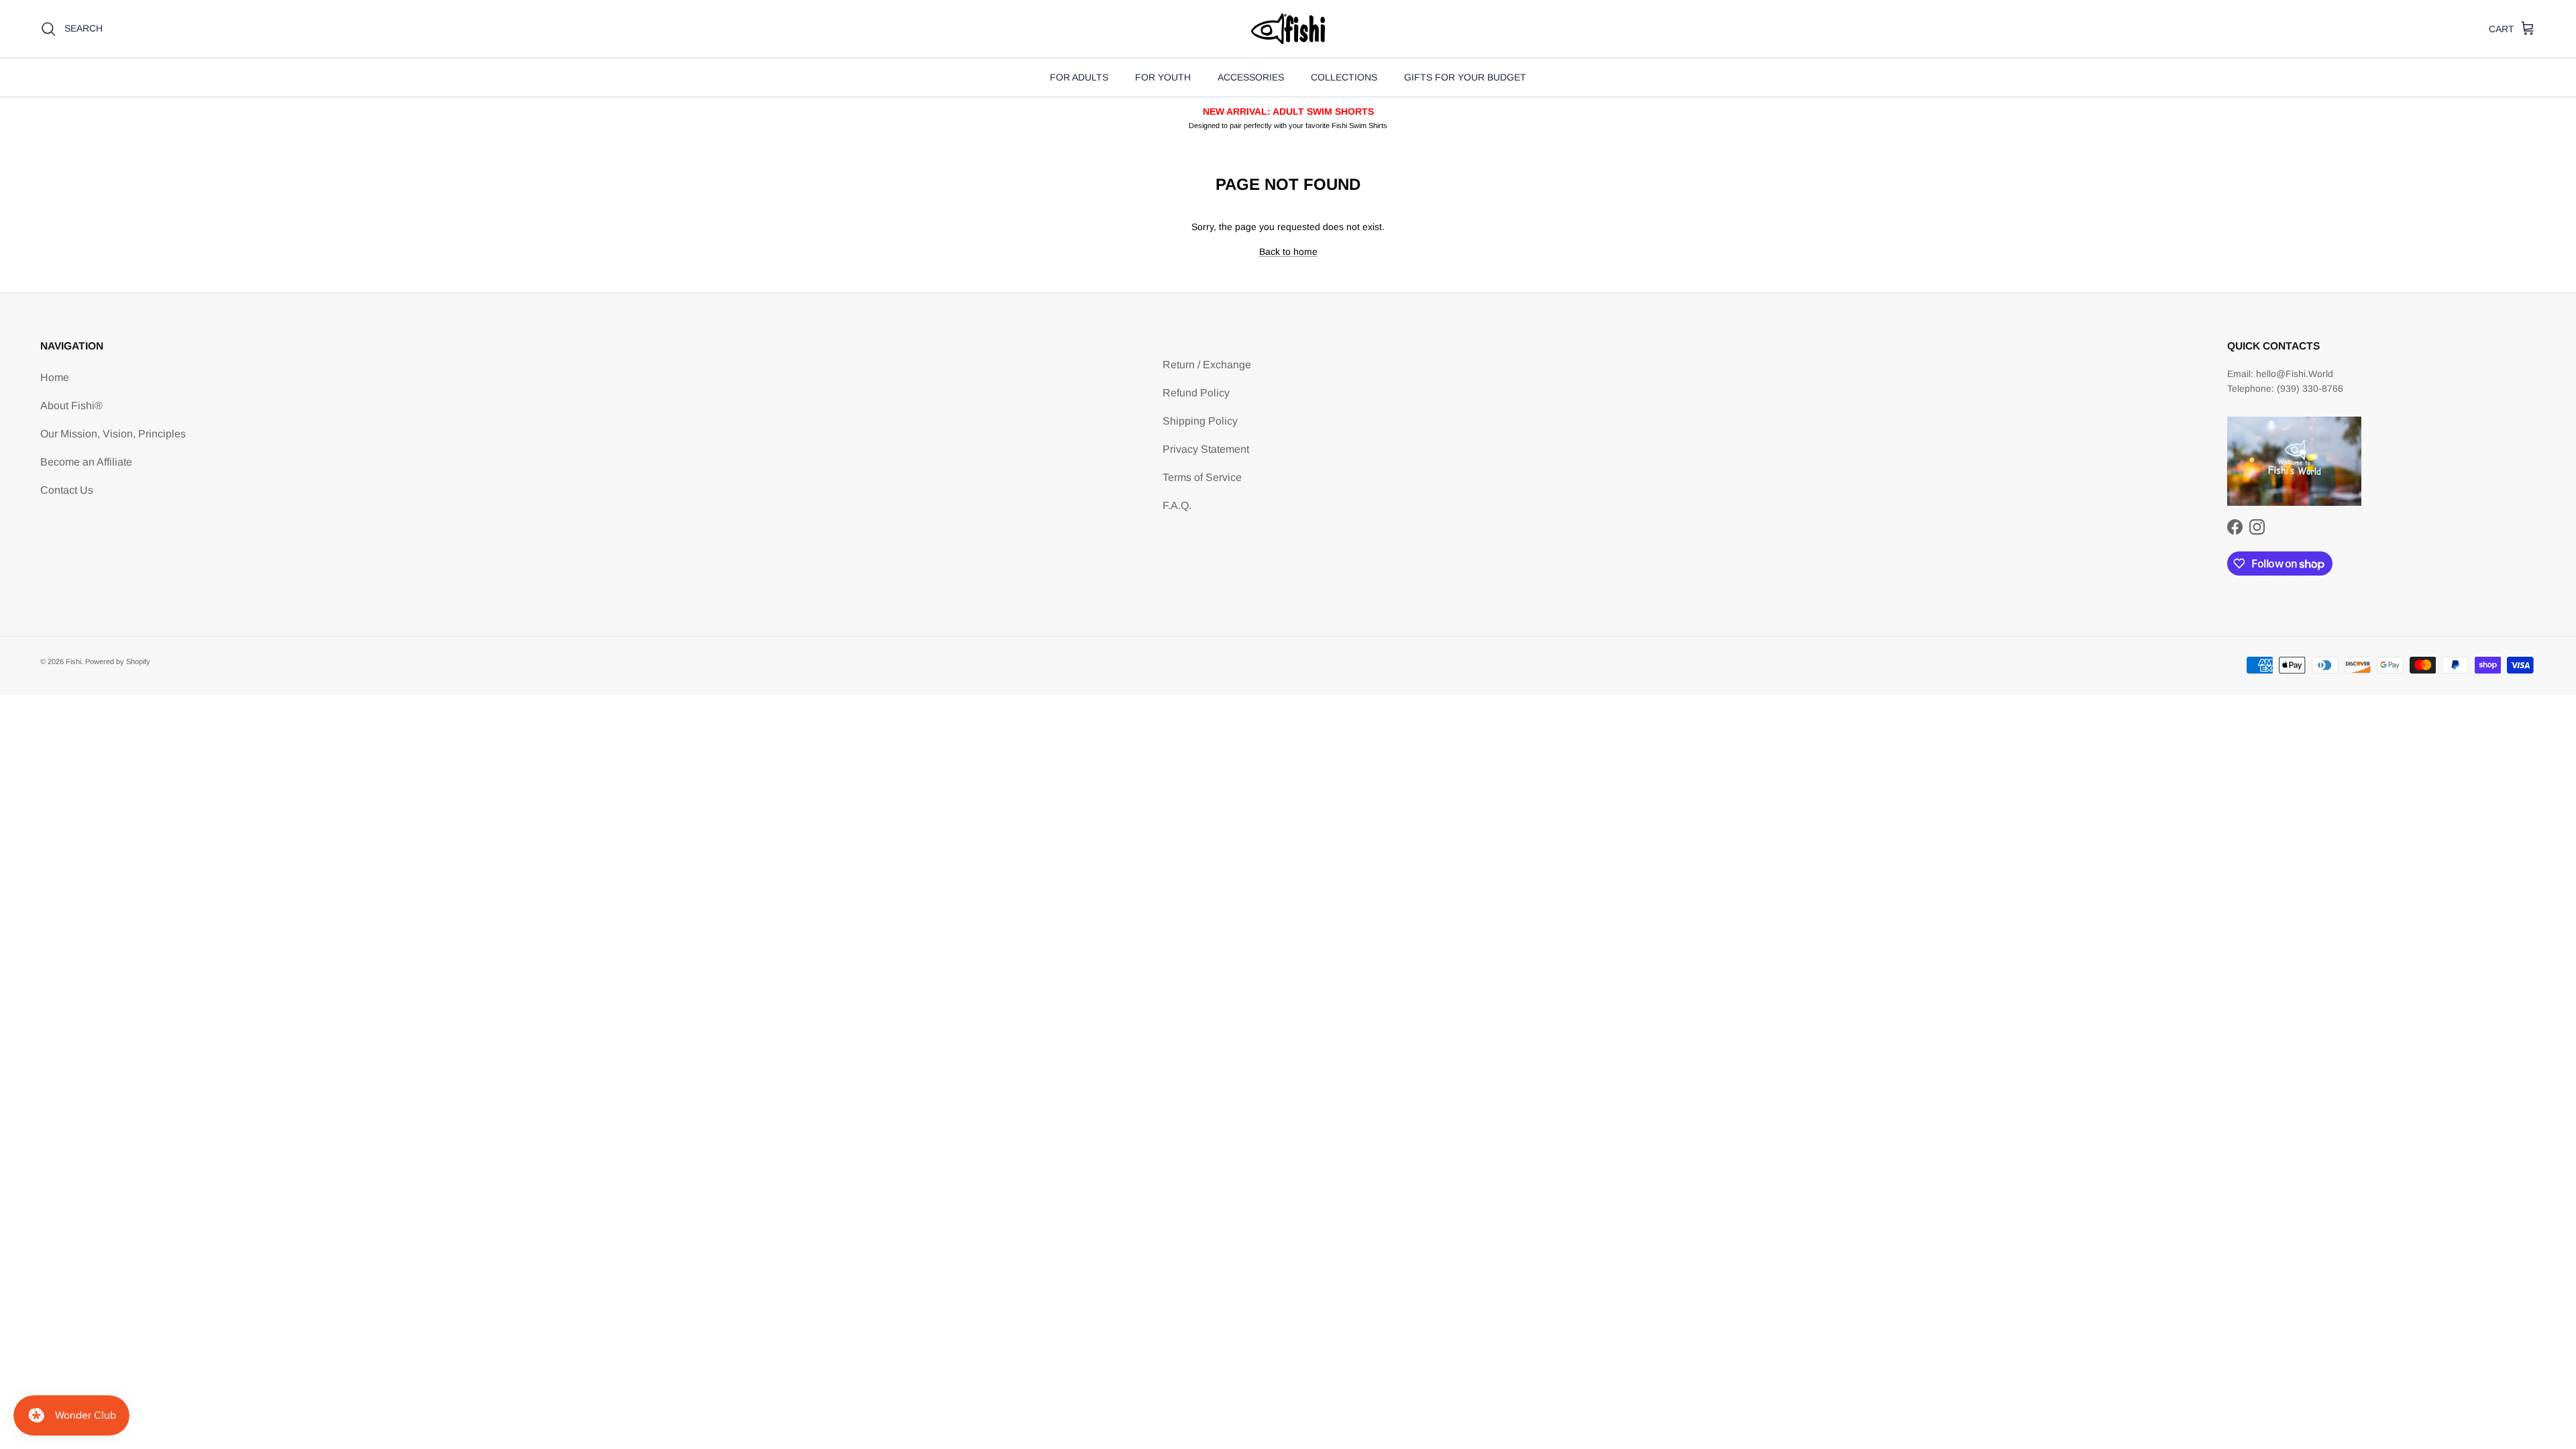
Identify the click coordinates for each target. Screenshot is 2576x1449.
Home (55, 377)
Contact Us (67, 490)
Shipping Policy (1200, 421)
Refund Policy (1196, 393)
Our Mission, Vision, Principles (113, 434)
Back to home (1288, 252)
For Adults (1079, 77)
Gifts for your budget (1465, 77)
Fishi (73, 661)
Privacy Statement (1206, 449)
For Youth (1163, 77)
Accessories (1251, 77)
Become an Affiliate (86, 462)
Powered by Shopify (118, 661)
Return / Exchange (1207, 365)
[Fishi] (1288, 29)
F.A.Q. (1177, 505)
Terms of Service (1202, 477)
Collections (1344, 77)
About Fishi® (71, 406)
